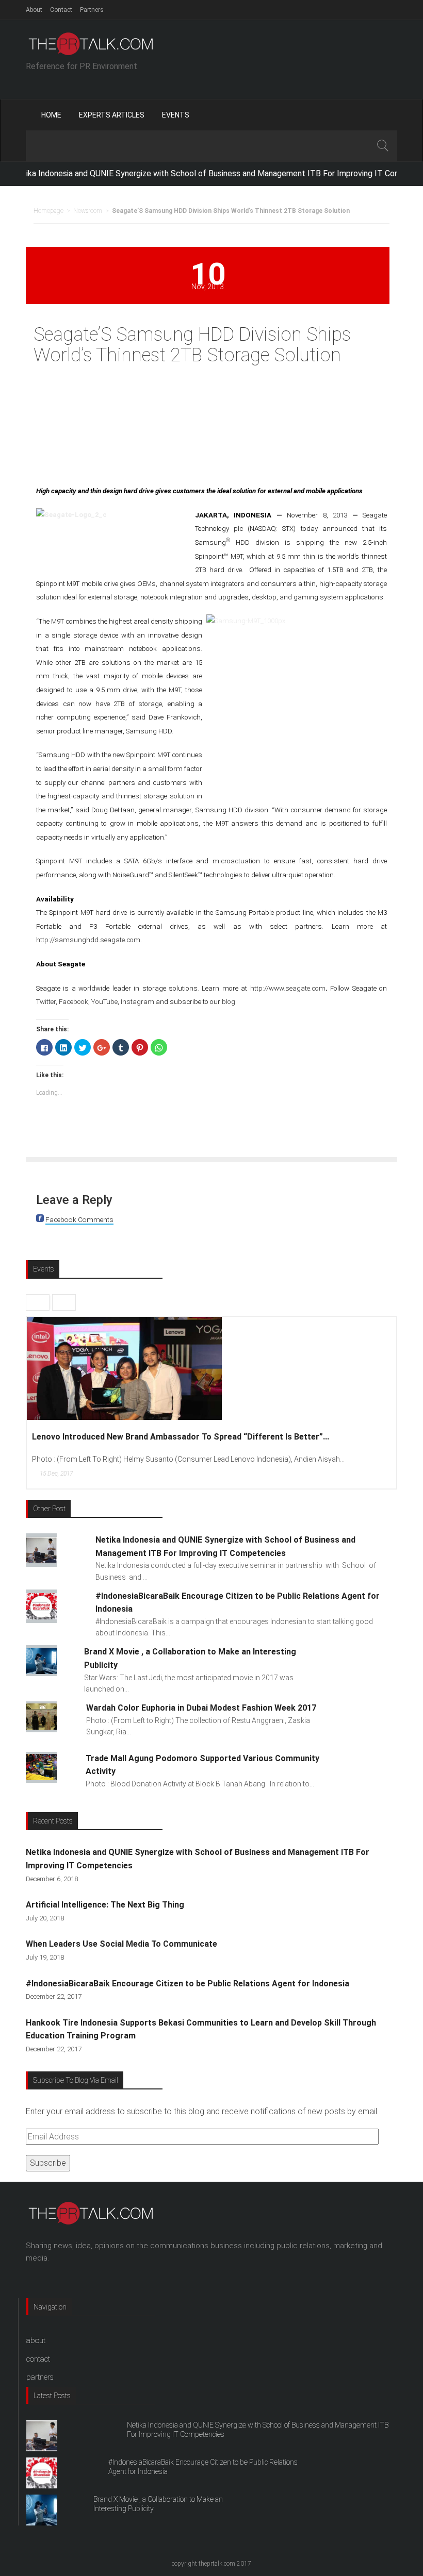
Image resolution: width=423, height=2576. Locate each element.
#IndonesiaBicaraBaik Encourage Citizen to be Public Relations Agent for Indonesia (188, 1984)
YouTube (104, 1002)
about (36, 2340)
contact (38, 2359)
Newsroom (88, 211)
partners (40, 2377)
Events (176, 115)
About (34, 10)
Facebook (74, 1002)
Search (382, 146)
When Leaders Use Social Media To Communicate (121, 1944)
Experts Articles (112, 115)
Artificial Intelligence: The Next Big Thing (105, 1905)
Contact (61, 10)
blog (229, 1002)
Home (51, 115)
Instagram (137, 1002)
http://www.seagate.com (288, 988)
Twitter (46, 1002)
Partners (92, 10)
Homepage (48, 211)
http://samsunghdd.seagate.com (88, 940)
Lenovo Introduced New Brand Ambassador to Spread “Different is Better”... (181, 1437)
